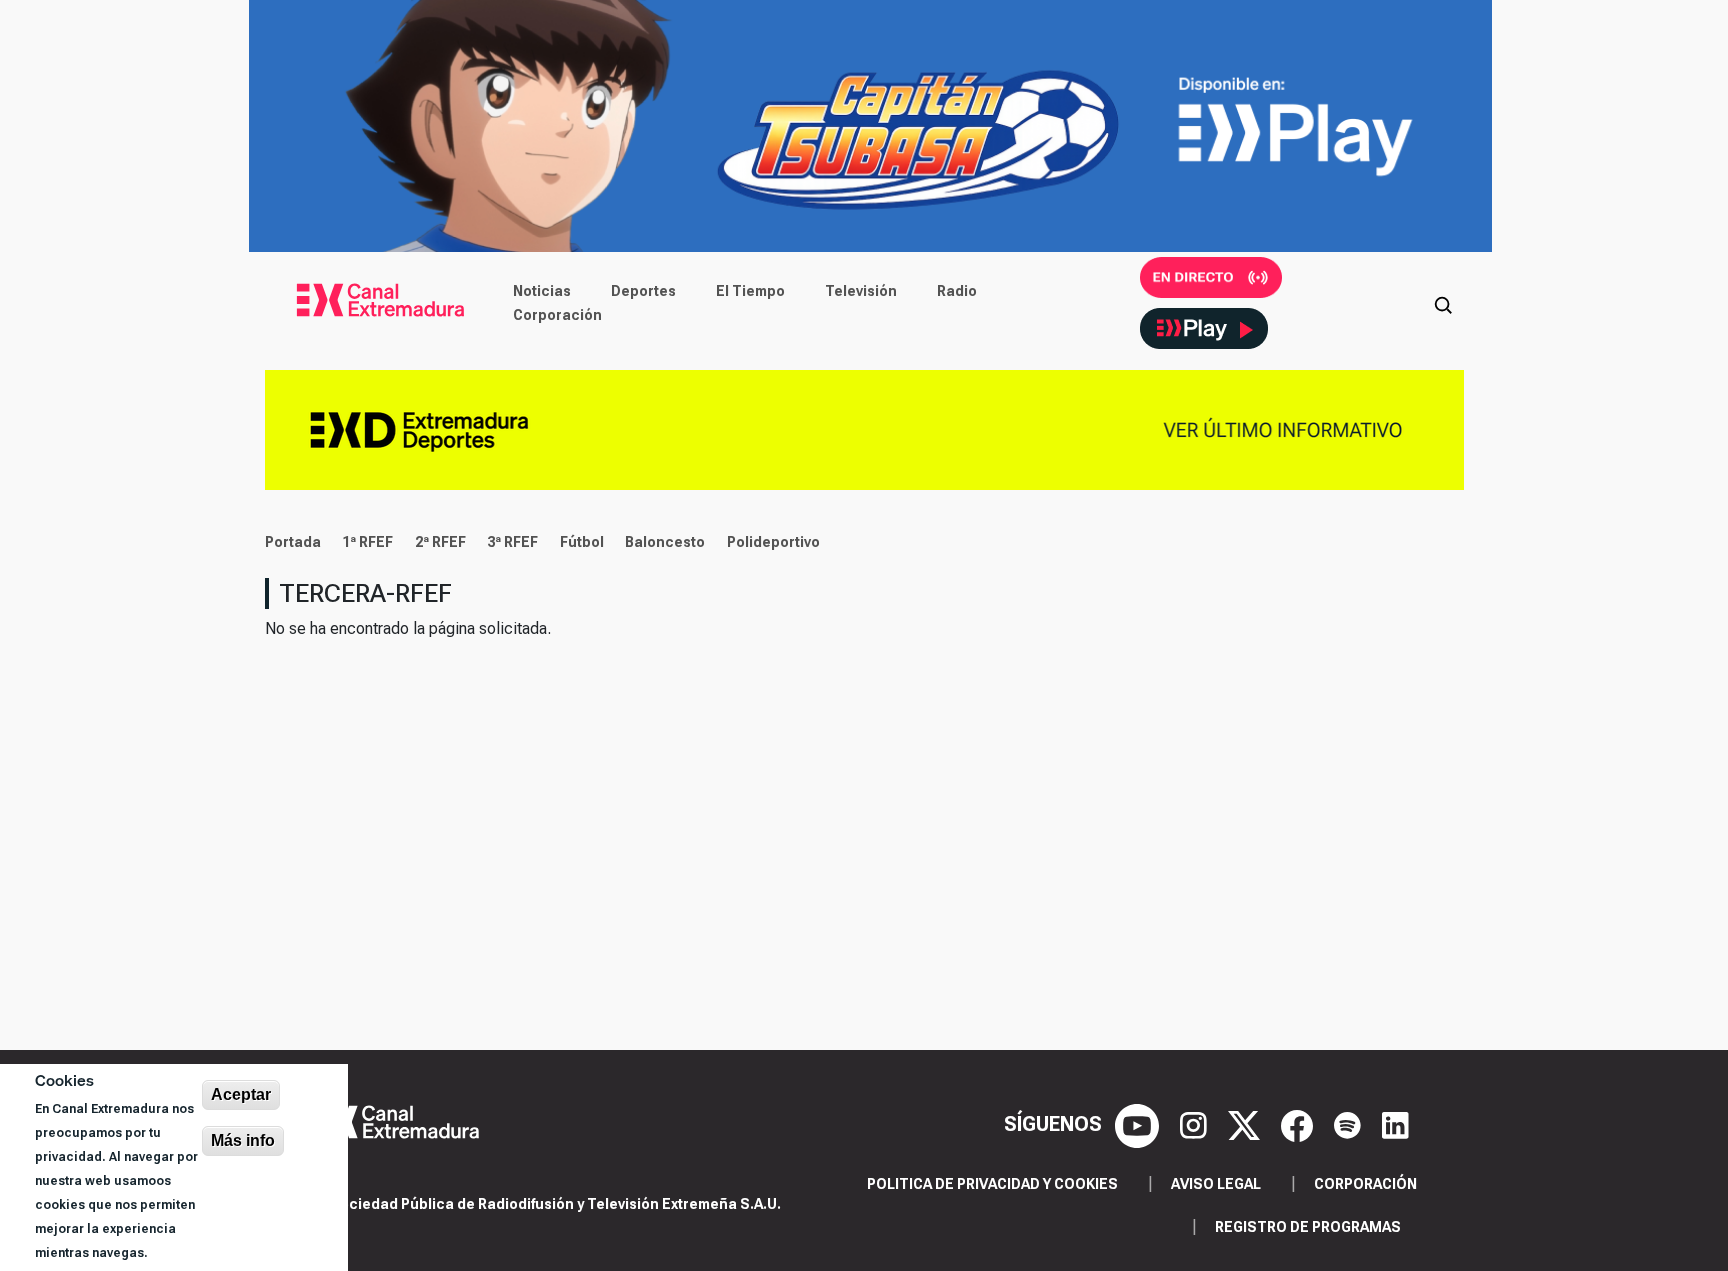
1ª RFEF (367, 542)
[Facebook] (1299, 1124)
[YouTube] (1139, 1124)
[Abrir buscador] (1443, 303)
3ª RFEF (512, 542)
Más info (243, 1140)
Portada (293, 542)
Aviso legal (1216, 1184)
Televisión (861, 291)
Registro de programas (1308, 1227)
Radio (957, 291)
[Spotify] (1350, 1124)
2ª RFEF (440, 542)
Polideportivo (773, 542)
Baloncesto (665, 542)
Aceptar (241, 1094)
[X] (1246, 1124)
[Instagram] (1196, 1124)
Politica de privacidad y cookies (992, 1184)
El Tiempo (750, 291)
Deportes (643, 291)
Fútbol (582, 542)
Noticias (542, 291)
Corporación (557, 315)
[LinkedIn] (1395, 1124)
